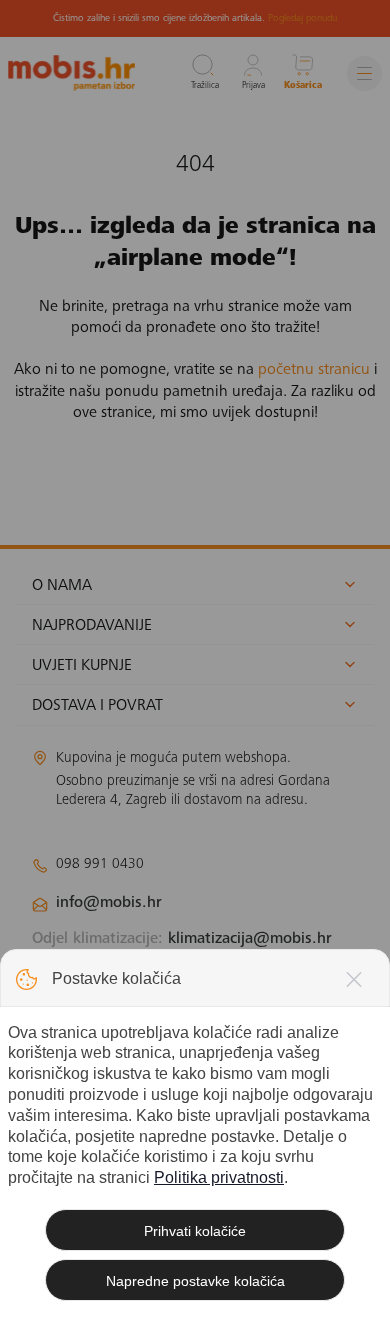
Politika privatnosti (219, 1177)
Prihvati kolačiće (195, 1231)
